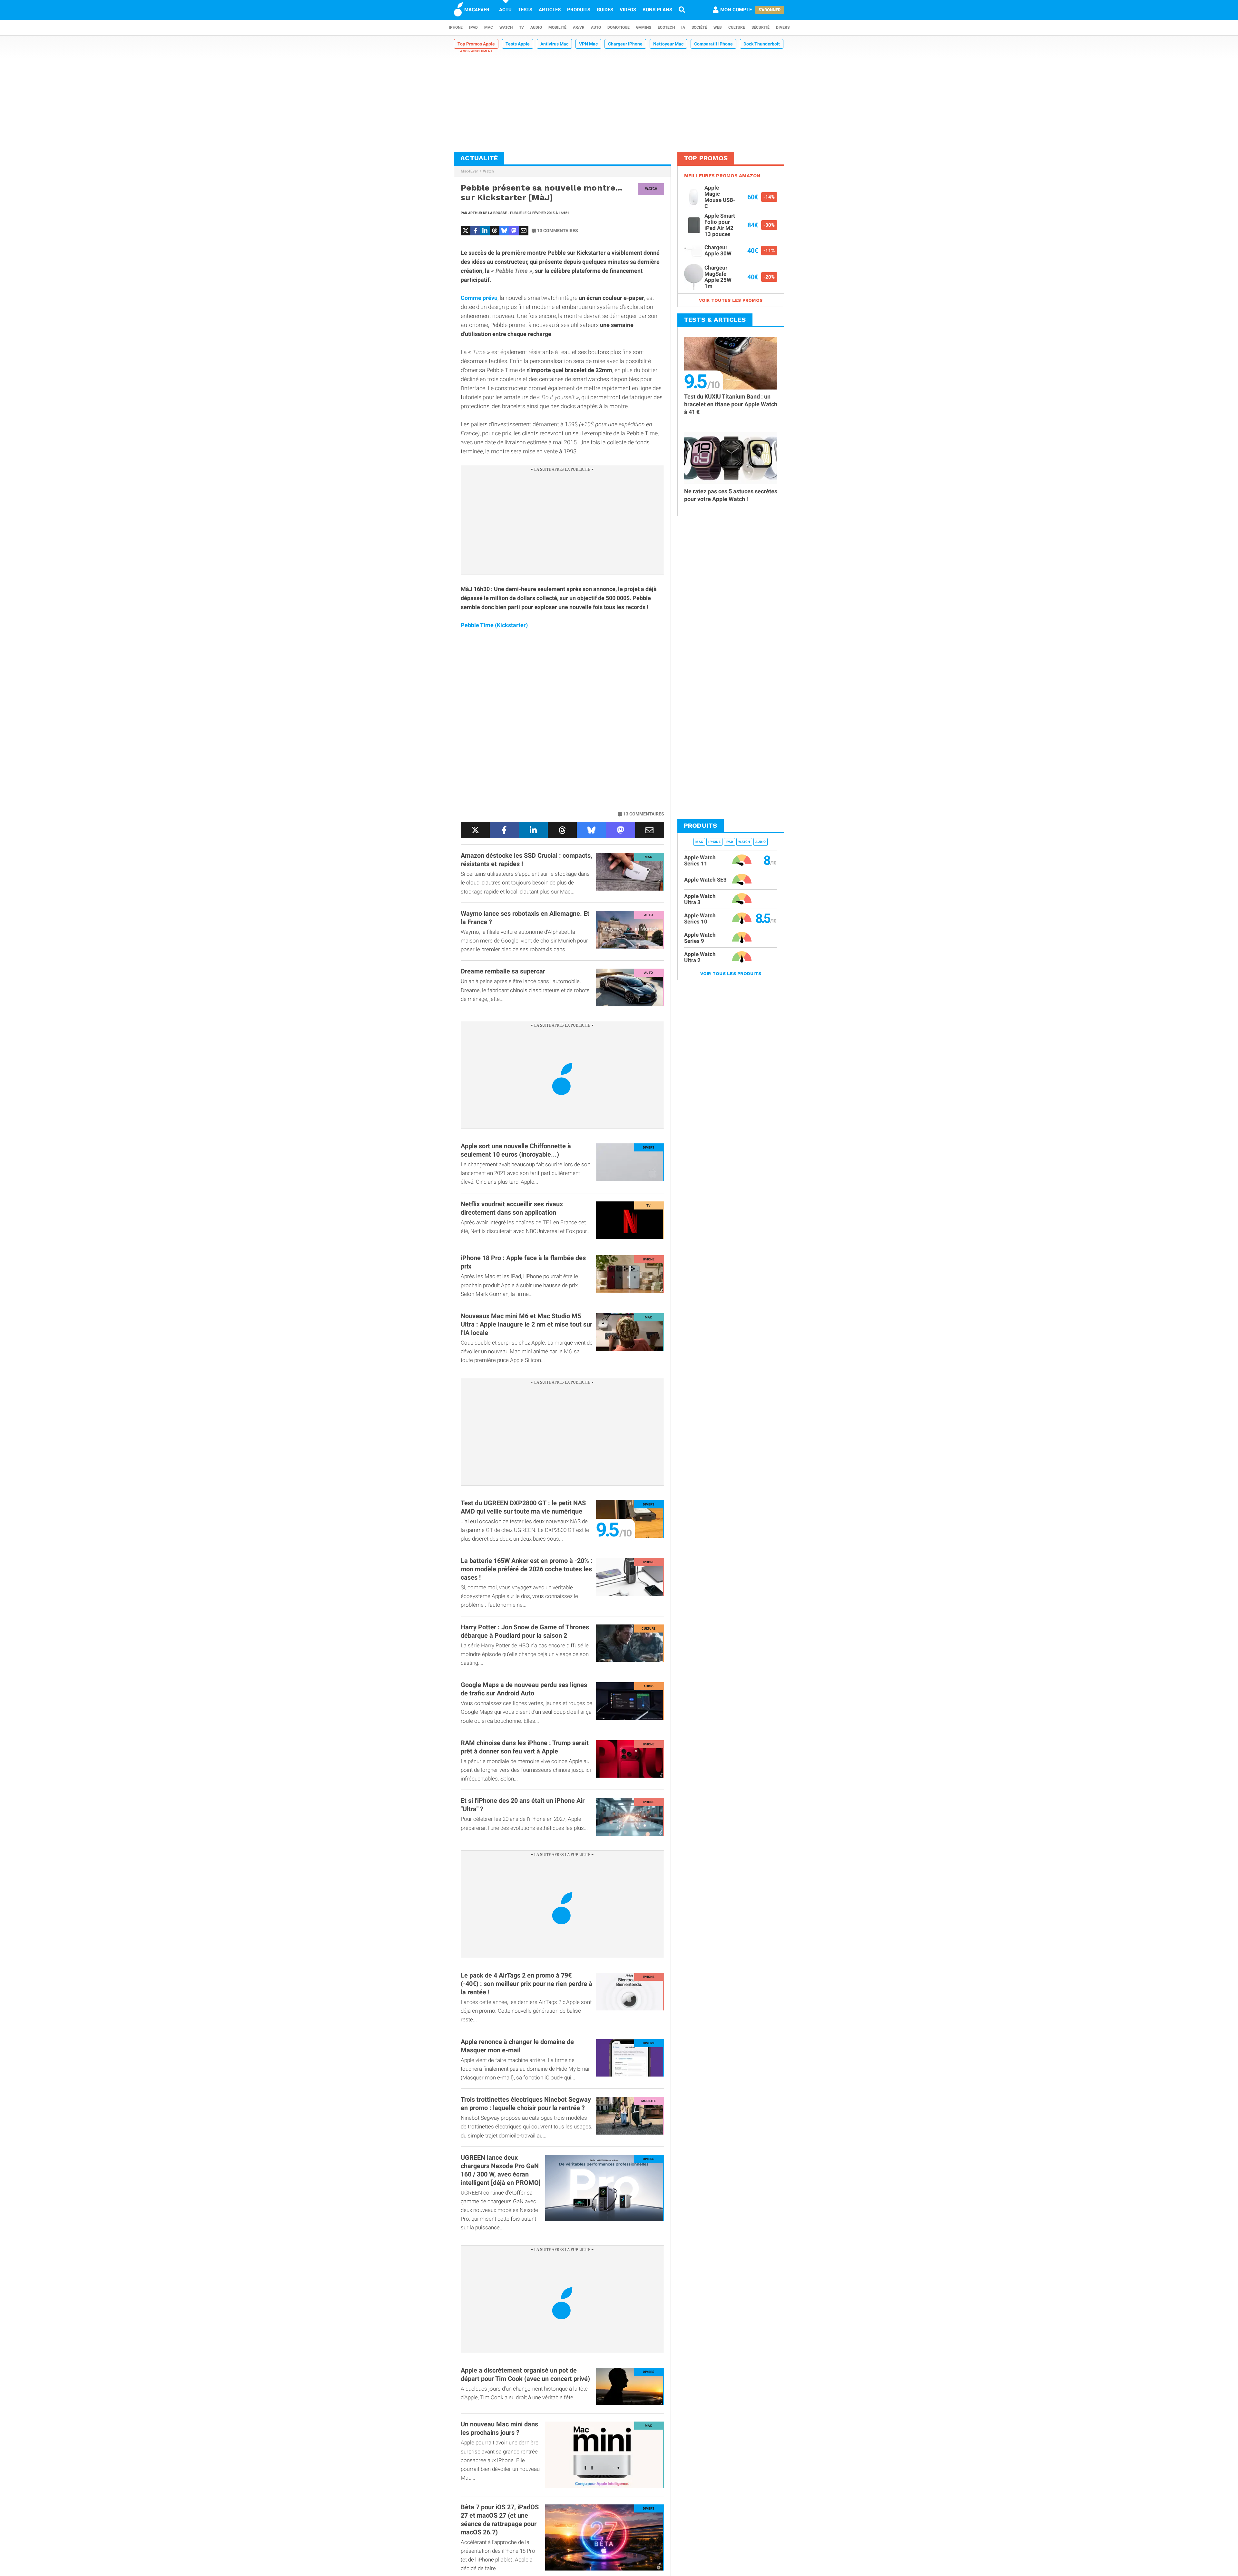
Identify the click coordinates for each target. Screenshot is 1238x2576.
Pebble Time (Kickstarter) (494, 625)
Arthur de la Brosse (487, 213)
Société (699, 27)
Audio (536, 27)
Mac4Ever (469, 171)
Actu (505, 10)
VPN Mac (588, 44)
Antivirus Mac (554, 44)
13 (558, 231)
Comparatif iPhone (713, 44)
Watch (506, 27)
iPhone (456, 27)
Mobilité (557, 27)
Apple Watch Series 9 (700, 938)
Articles (550, 10)
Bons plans (657, 10)
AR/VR (579, 27)
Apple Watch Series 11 (700, 860)
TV (521, 27)
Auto (596, 27)
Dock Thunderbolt (762, 44)
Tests (525, 10)
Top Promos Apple (476, 44)
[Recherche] (682, 10)
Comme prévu (479, 298)
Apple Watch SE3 (705, 880)
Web (718, 27)
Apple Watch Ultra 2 (700, 957)
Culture (737, 27)
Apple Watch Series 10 (700, 918)
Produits (579, 10)
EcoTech (666, 27)
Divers (783, 27)
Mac (489, 27)
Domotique (619, 27)
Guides (605, 10)
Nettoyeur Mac (668, 44)
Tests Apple (518, 44)
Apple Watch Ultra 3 (700, 899)
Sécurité (761, 27)
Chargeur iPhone (625, 44)
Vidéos (628, 10)
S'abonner (770, 10)
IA (683, 27)
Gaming (644, 27)
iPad (473, 27)
